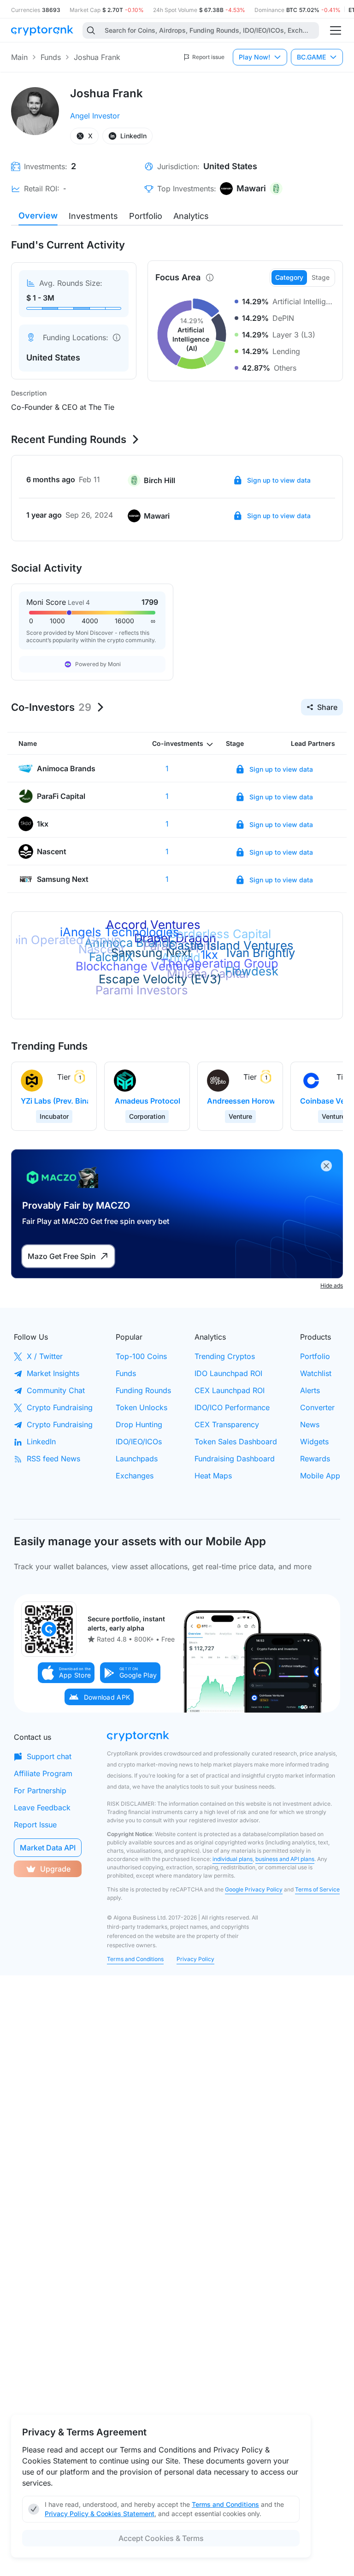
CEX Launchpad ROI (230, 1390)
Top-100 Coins (141, 1356)
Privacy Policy (195, 1959)
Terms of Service (317, 1889)
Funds (51, 57)
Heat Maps (213, 1476)
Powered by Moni (98, 664)
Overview (38, 216)
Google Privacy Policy (254, 1889)
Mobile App (320, 1476)
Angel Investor (95, 116)
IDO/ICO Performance (232, 1407)
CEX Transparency (227, 1424)
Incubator (54, 1116)
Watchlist (316, 1373)
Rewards (315, 1459)
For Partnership (40, 1790)
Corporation (147, 1116)
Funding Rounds (143, 1390)
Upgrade (55, 1869)
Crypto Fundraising (60, 1407)
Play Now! (254, 57)
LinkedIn (41, 1442)
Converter (317, 1407)
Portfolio (146, 216)
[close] (326, 1166)
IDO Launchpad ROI (228, 1373)
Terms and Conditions (135, 1959)
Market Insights (53, 1373)
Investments (93, 216)
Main (19, 57)
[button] (66, 1673)
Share (327, 707)
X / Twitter (45, 1356)
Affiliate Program (43, 1773)
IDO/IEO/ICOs (139, 1442)
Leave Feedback (42, 1808)
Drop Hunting (139, 1424)
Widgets (314, 1442)
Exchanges (135, 1476)
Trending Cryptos (225, 1356)
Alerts (310, 1390)
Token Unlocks (142, 1407)
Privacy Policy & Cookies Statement (100, 2514)
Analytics (191, 216)
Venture (240, 1116)
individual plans (233, 1859)
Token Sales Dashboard (236, 1442)
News (310, 1424)
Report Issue (35, 1825)
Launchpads (137, 1459)
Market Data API (48, 1848)
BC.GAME (311, 57)
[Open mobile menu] (336, 30)
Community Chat (56, 1390)
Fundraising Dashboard (235, 1459)
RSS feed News (53, 1459)
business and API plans (285, 1859)
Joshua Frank (97, 57)
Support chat (49, 1756)
